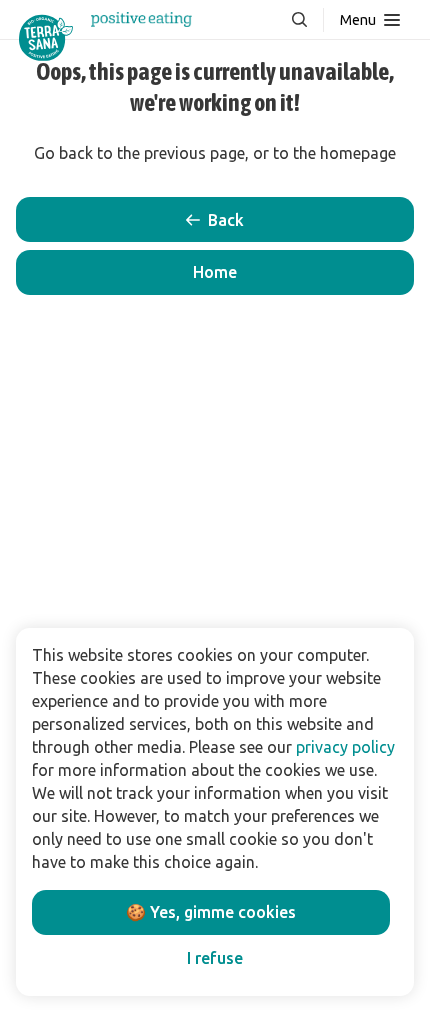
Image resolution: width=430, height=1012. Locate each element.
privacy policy (345, 747)
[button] (215, 272)
